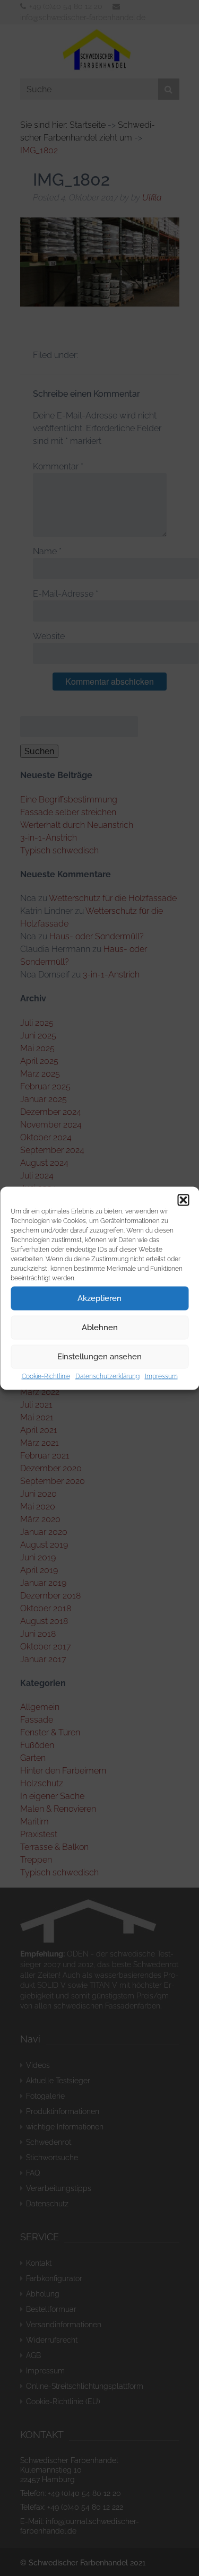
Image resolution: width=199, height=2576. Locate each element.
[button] (183, 1200)
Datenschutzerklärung (107, 1376)
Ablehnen (100, 1328)
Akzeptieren (99, 1298)
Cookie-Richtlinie (46, 1376)
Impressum (161, 1376)
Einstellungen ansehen (99, 1357)
